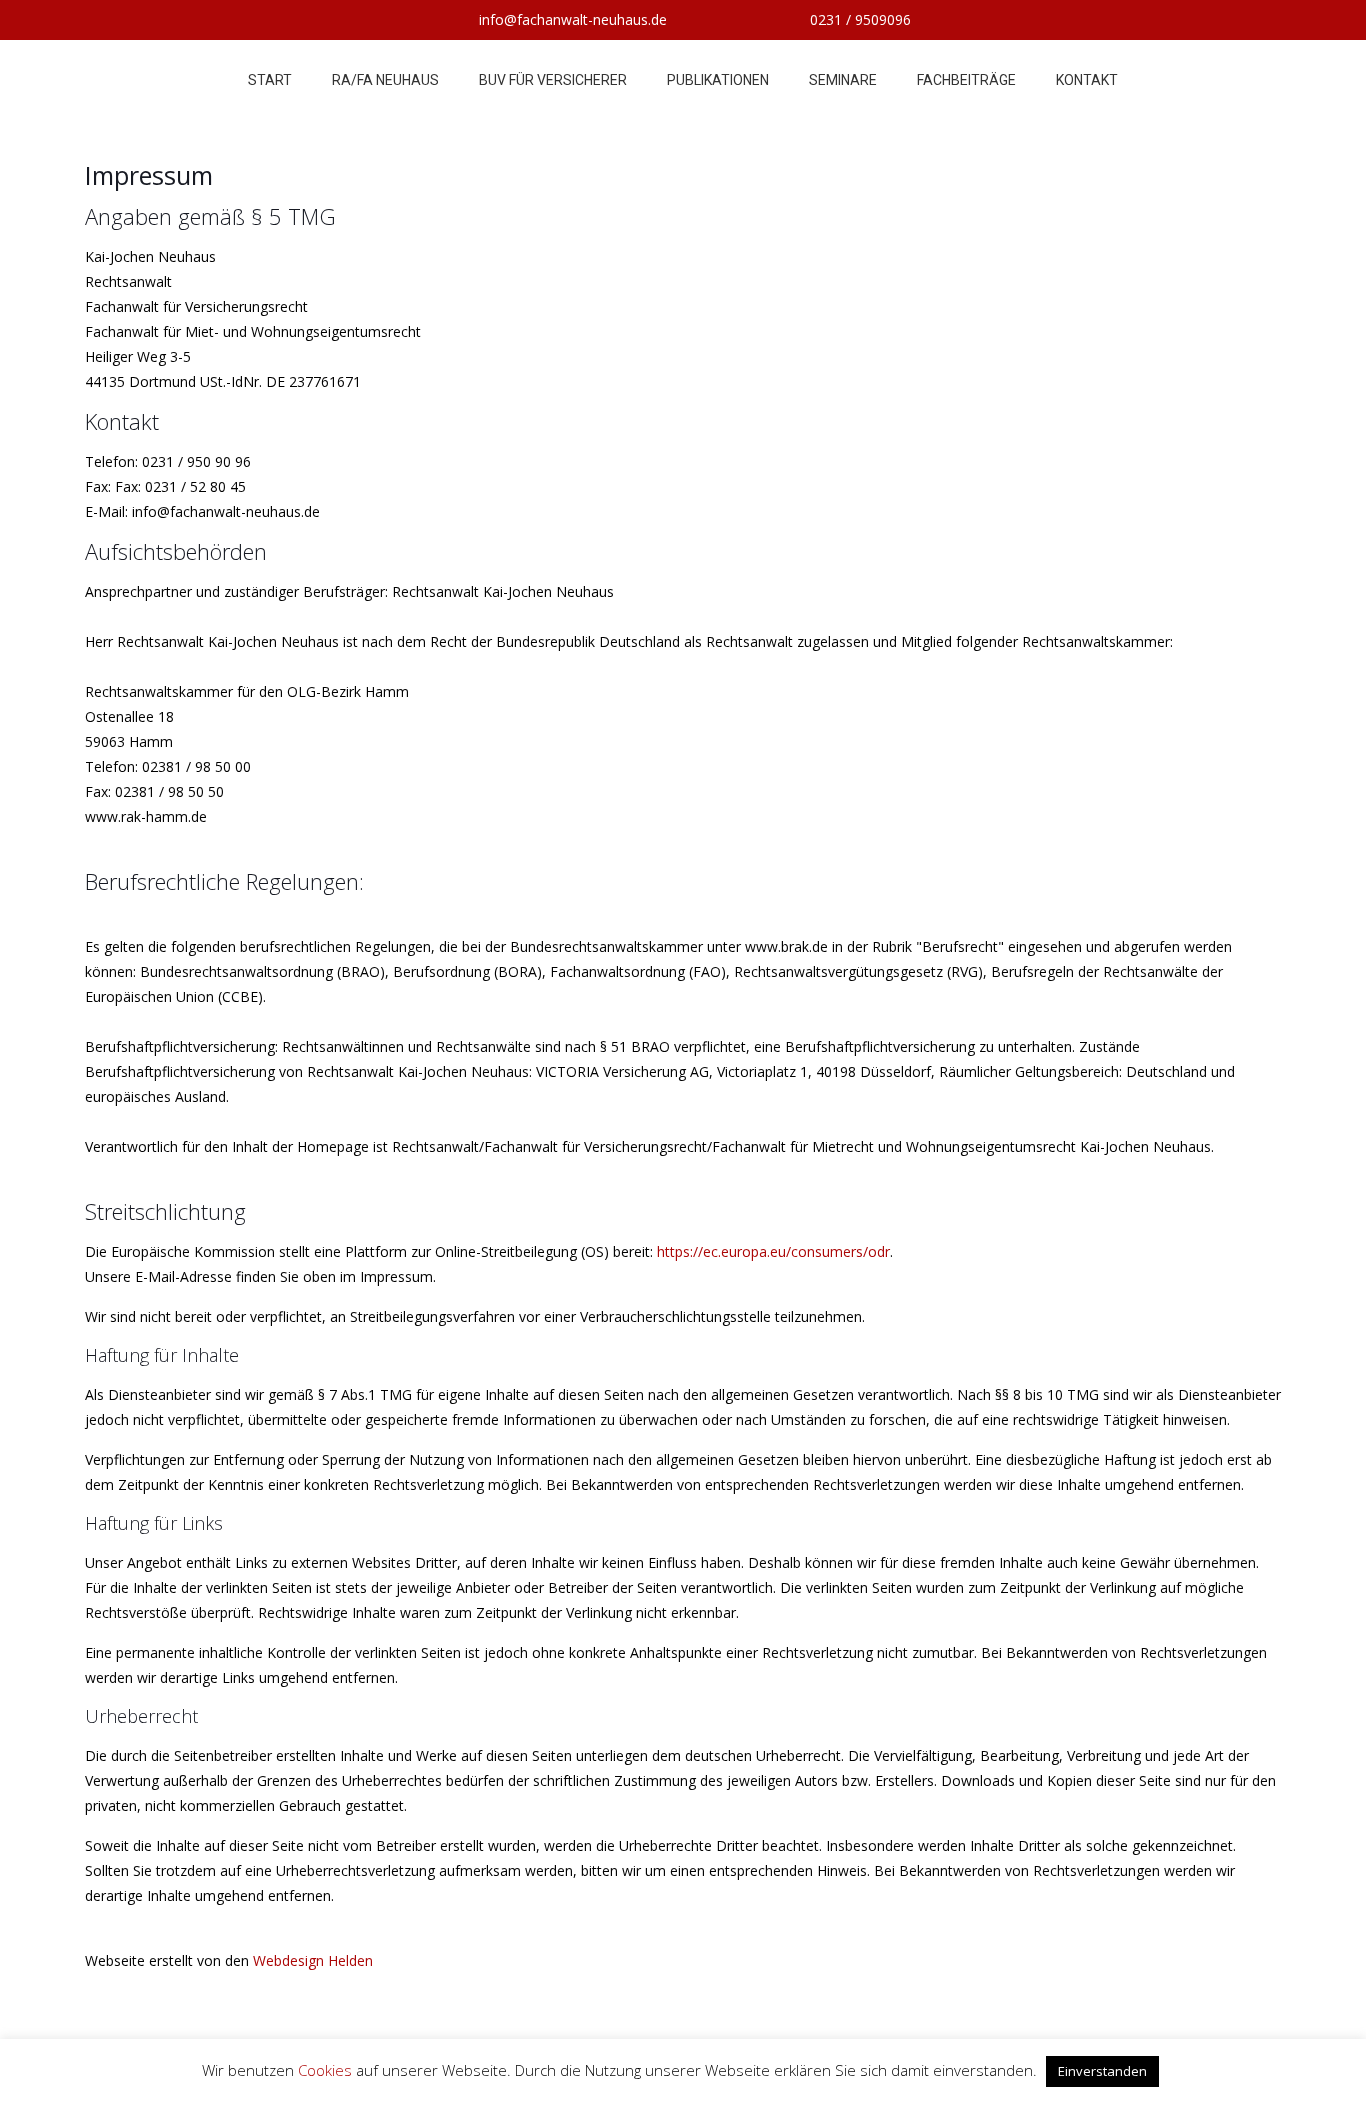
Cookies (325, 2070)
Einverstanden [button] (1102, 2071)
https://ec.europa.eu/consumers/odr (773, 1251)
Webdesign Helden (313, 1960)
